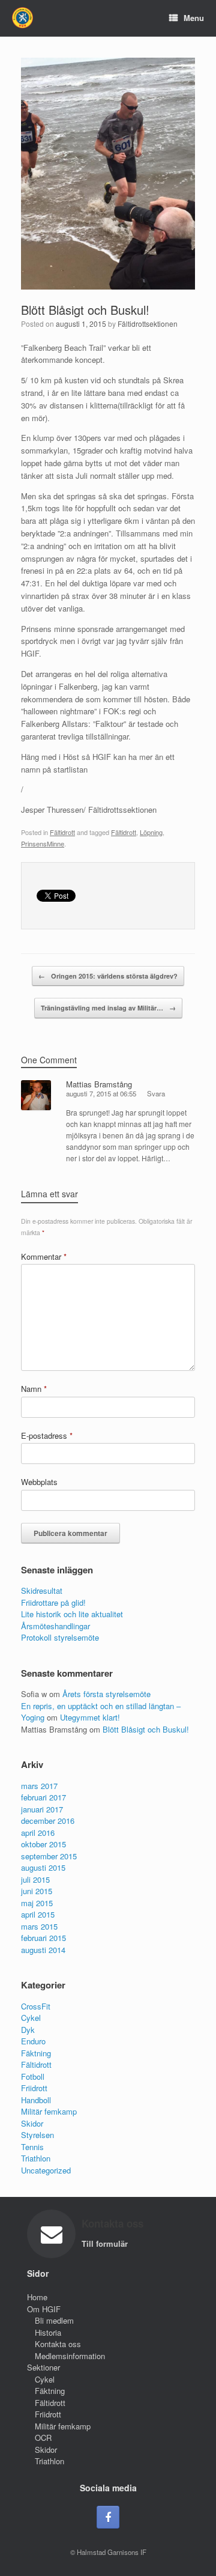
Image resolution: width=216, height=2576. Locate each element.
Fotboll (33, 2076)
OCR (43, 2438)
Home (37, 2297)
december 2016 (48, 1821)
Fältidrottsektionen (148, 324)
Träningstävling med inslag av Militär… (108, 1008)
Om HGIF (44, 2309)
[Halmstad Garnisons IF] (22, 18)
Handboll (36, 2100)
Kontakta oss (58, 2344)
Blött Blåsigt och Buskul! (85, 310)
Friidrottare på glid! (53, 1602)
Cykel (31, 2018)
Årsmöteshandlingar (55, 1626)
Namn (34, 1389)
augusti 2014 (43, 1950)
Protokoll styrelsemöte (60, 1637)
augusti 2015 (43, 1867)
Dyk (28, 2030)
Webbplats (39, 1482)
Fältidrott (62, 832)
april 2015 (38, 1914)
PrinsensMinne (43, 843)
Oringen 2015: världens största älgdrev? (108, 976)
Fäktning (36, 2053)
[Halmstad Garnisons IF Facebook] (108, 2517)
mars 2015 (39, 1926)
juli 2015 (35, 1879)
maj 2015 (37, 1903)
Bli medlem (54, 2320)
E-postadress (47, 1435)
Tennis (32, 2147)
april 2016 (38, 1833)
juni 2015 (37, 1891)
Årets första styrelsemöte (106, 1694)
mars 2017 (39, 1786)
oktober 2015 (43, 1844)
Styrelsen (37, 2135)
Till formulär (106, 2243)
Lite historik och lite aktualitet (72, 1614)
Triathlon (36, 2158)
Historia (48, 2332)
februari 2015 (43, 1938)
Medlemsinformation (70, 2356)
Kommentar (44, 1256)
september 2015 (49, 1856)
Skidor (32, 2123)
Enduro (33, 2041)
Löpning (151, 832)
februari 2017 (43, 1797)
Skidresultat (42, 1590)
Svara (156, 1093)
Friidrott (34, 2088)
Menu (194, 18)
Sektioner (43, 2367)
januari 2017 (42, 1809)
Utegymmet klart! (90, 1717)
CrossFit (36, 2006)
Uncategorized (46, 2170)
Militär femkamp (49, 2111)
